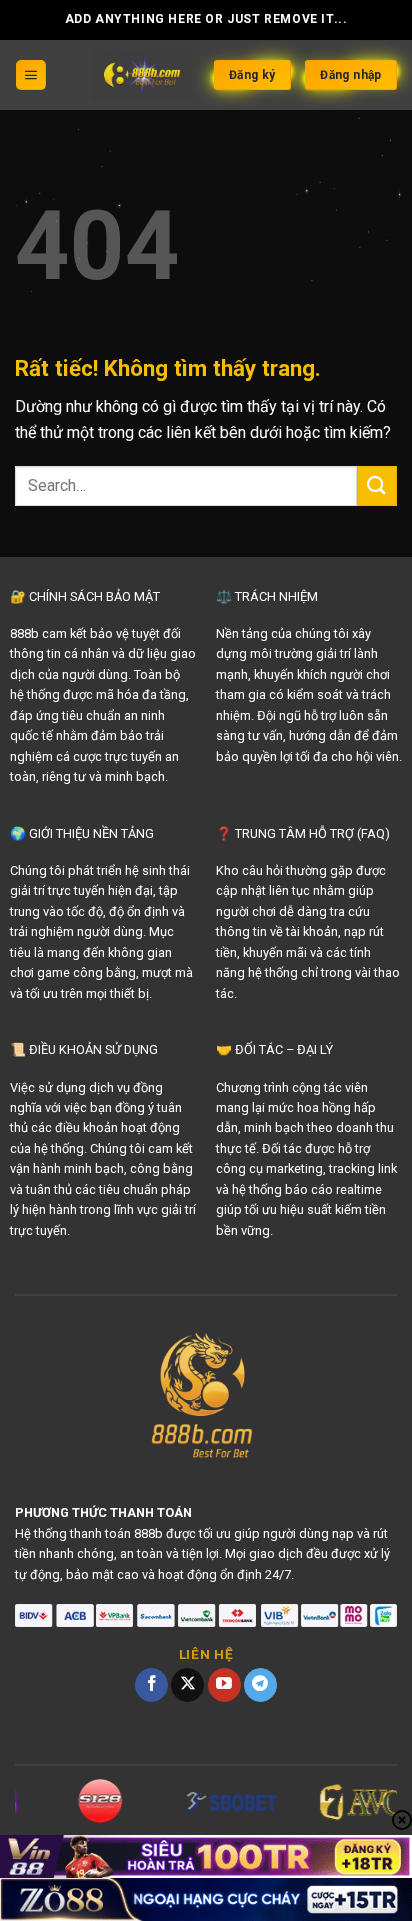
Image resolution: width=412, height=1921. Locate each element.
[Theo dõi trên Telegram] (260, 1685)
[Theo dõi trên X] (187, 1685)
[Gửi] (377, 485)
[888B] (142, 75)
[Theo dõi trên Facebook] (151, 1685)
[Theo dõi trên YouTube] (224, 1685)
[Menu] (31, 75)
